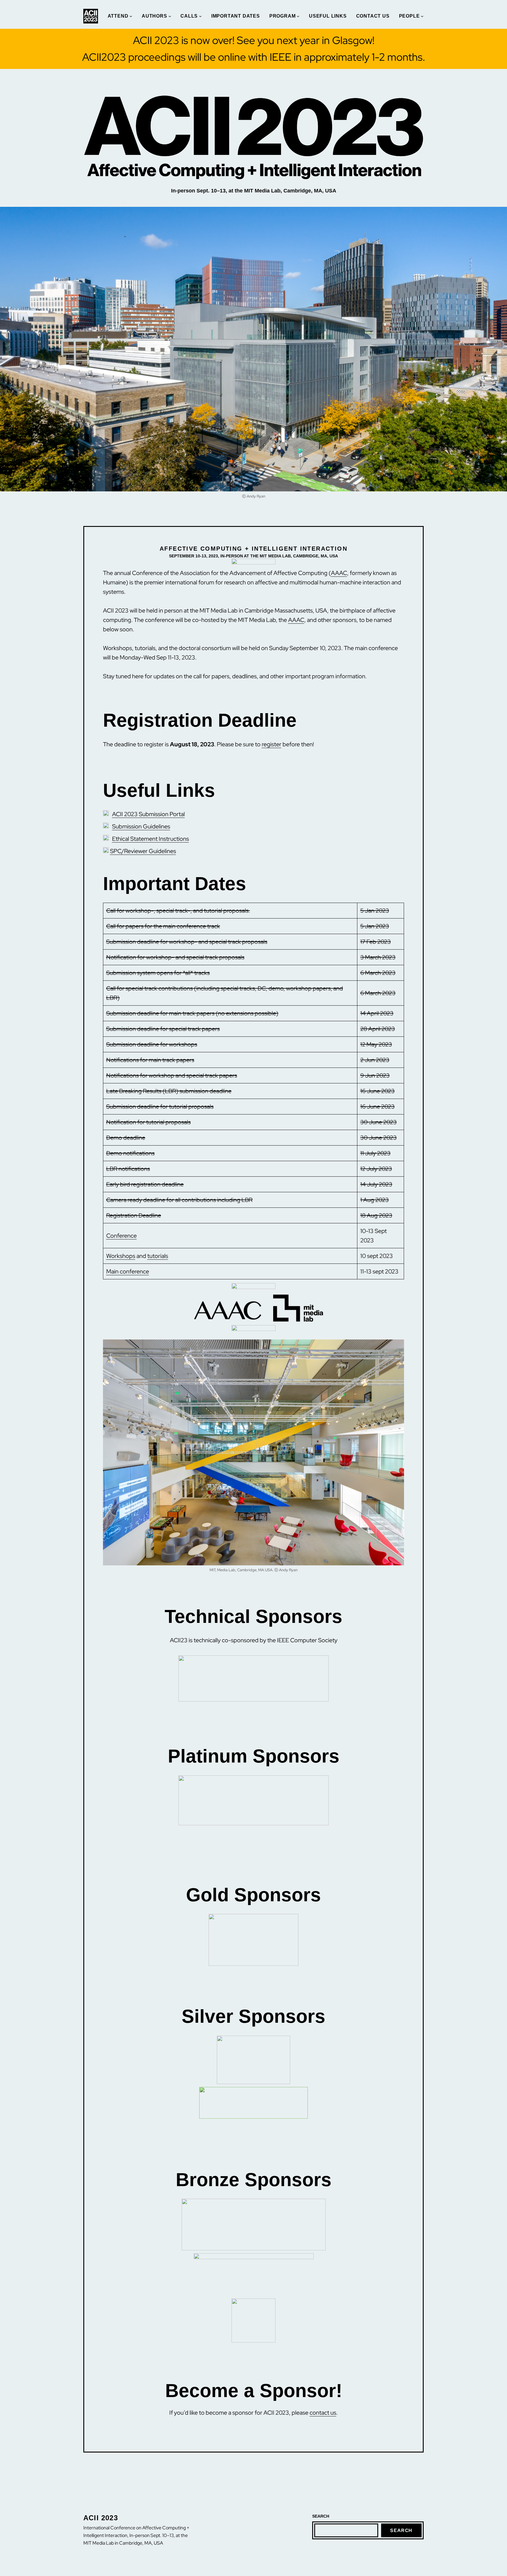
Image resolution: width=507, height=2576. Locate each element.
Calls (189, 16)
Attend (118, 16)
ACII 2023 (101, 2518)
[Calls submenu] (200, 16)
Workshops (121, 1256)
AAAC (339, 573)
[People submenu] (422, 16)
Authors (154, 16)
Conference (121, 1236)
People (409, 16)
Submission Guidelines (141, 826)
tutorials (158, 1256)
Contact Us (373, 16)
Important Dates (236, 16)
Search (401, 2530)
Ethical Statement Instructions (151, 839)
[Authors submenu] (170, 16)
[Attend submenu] (131, 16)
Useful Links (328, 16)
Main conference (128, 1271)
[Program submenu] (298, 16)
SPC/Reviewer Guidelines (143, 851)
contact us (323, 2413)
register (272, 744)
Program (283, 16)
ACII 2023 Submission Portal (148, 814)
